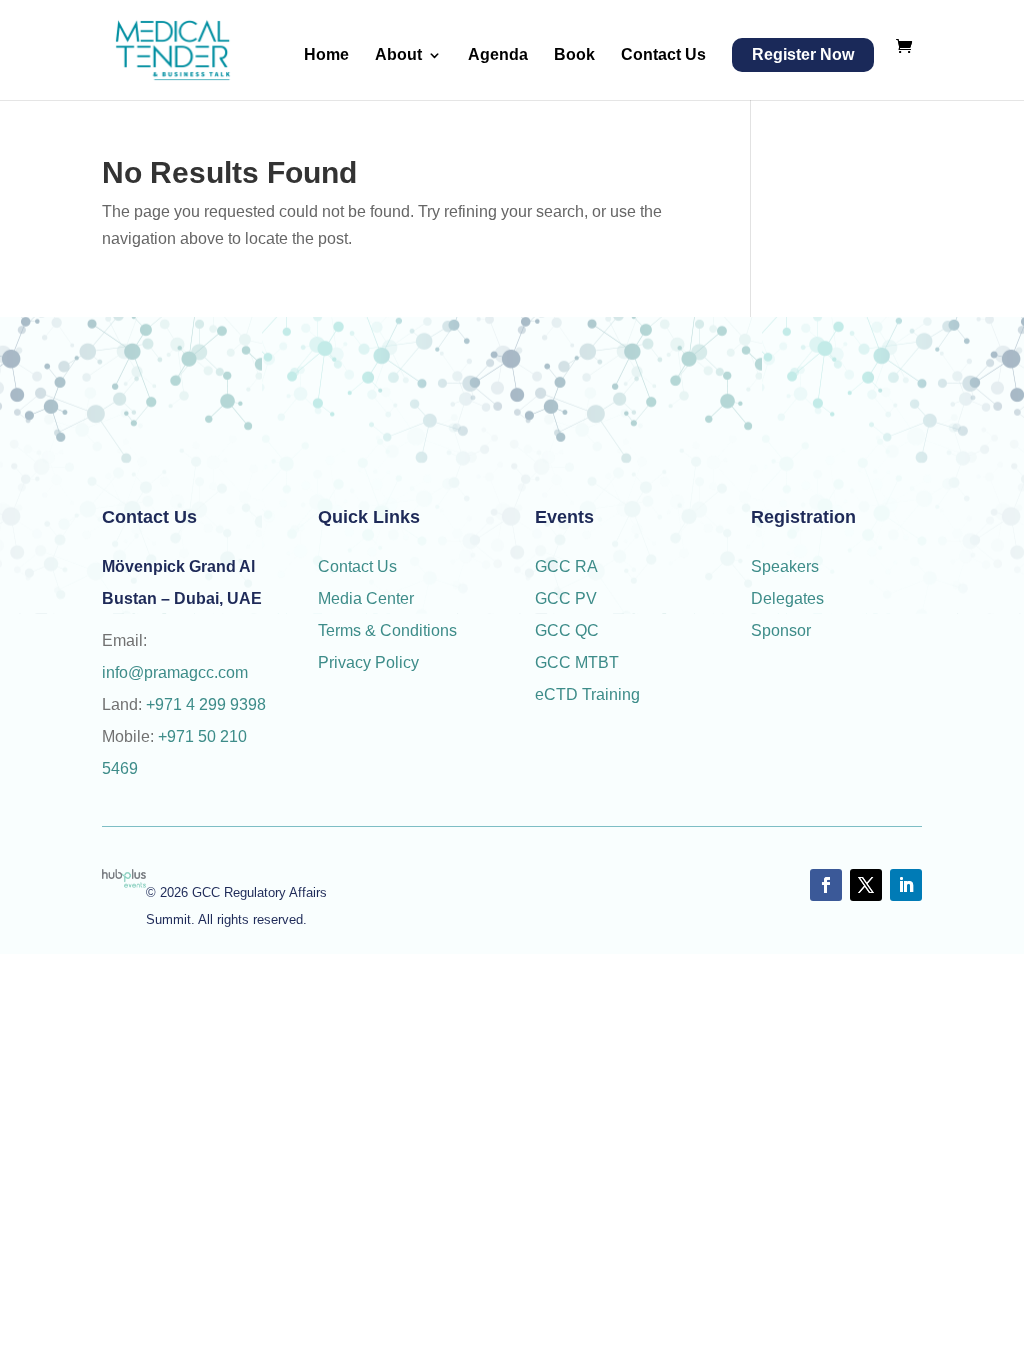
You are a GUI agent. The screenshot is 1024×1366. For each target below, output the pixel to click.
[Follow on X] (866, 885)
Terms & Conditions (387, 630)
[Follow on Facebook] (826, 885)
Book (574, 55)
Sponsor (783, 630)
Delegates (789, 598)
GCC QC (567, 630)
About (398, 55)
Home (326, 55)
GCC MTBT (577, 662)
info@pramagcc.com (175, 672)
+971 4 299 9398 (206, 704)
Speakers (785, 566)
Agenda (498, 55)
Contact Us (663, 55)
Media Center (366, 598)
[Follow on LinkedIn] (906, 885)
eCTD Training (587, 694)
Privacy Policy (368, 662)
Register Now (803, 54)
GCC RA (566, 566)
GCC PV (566, 598)
